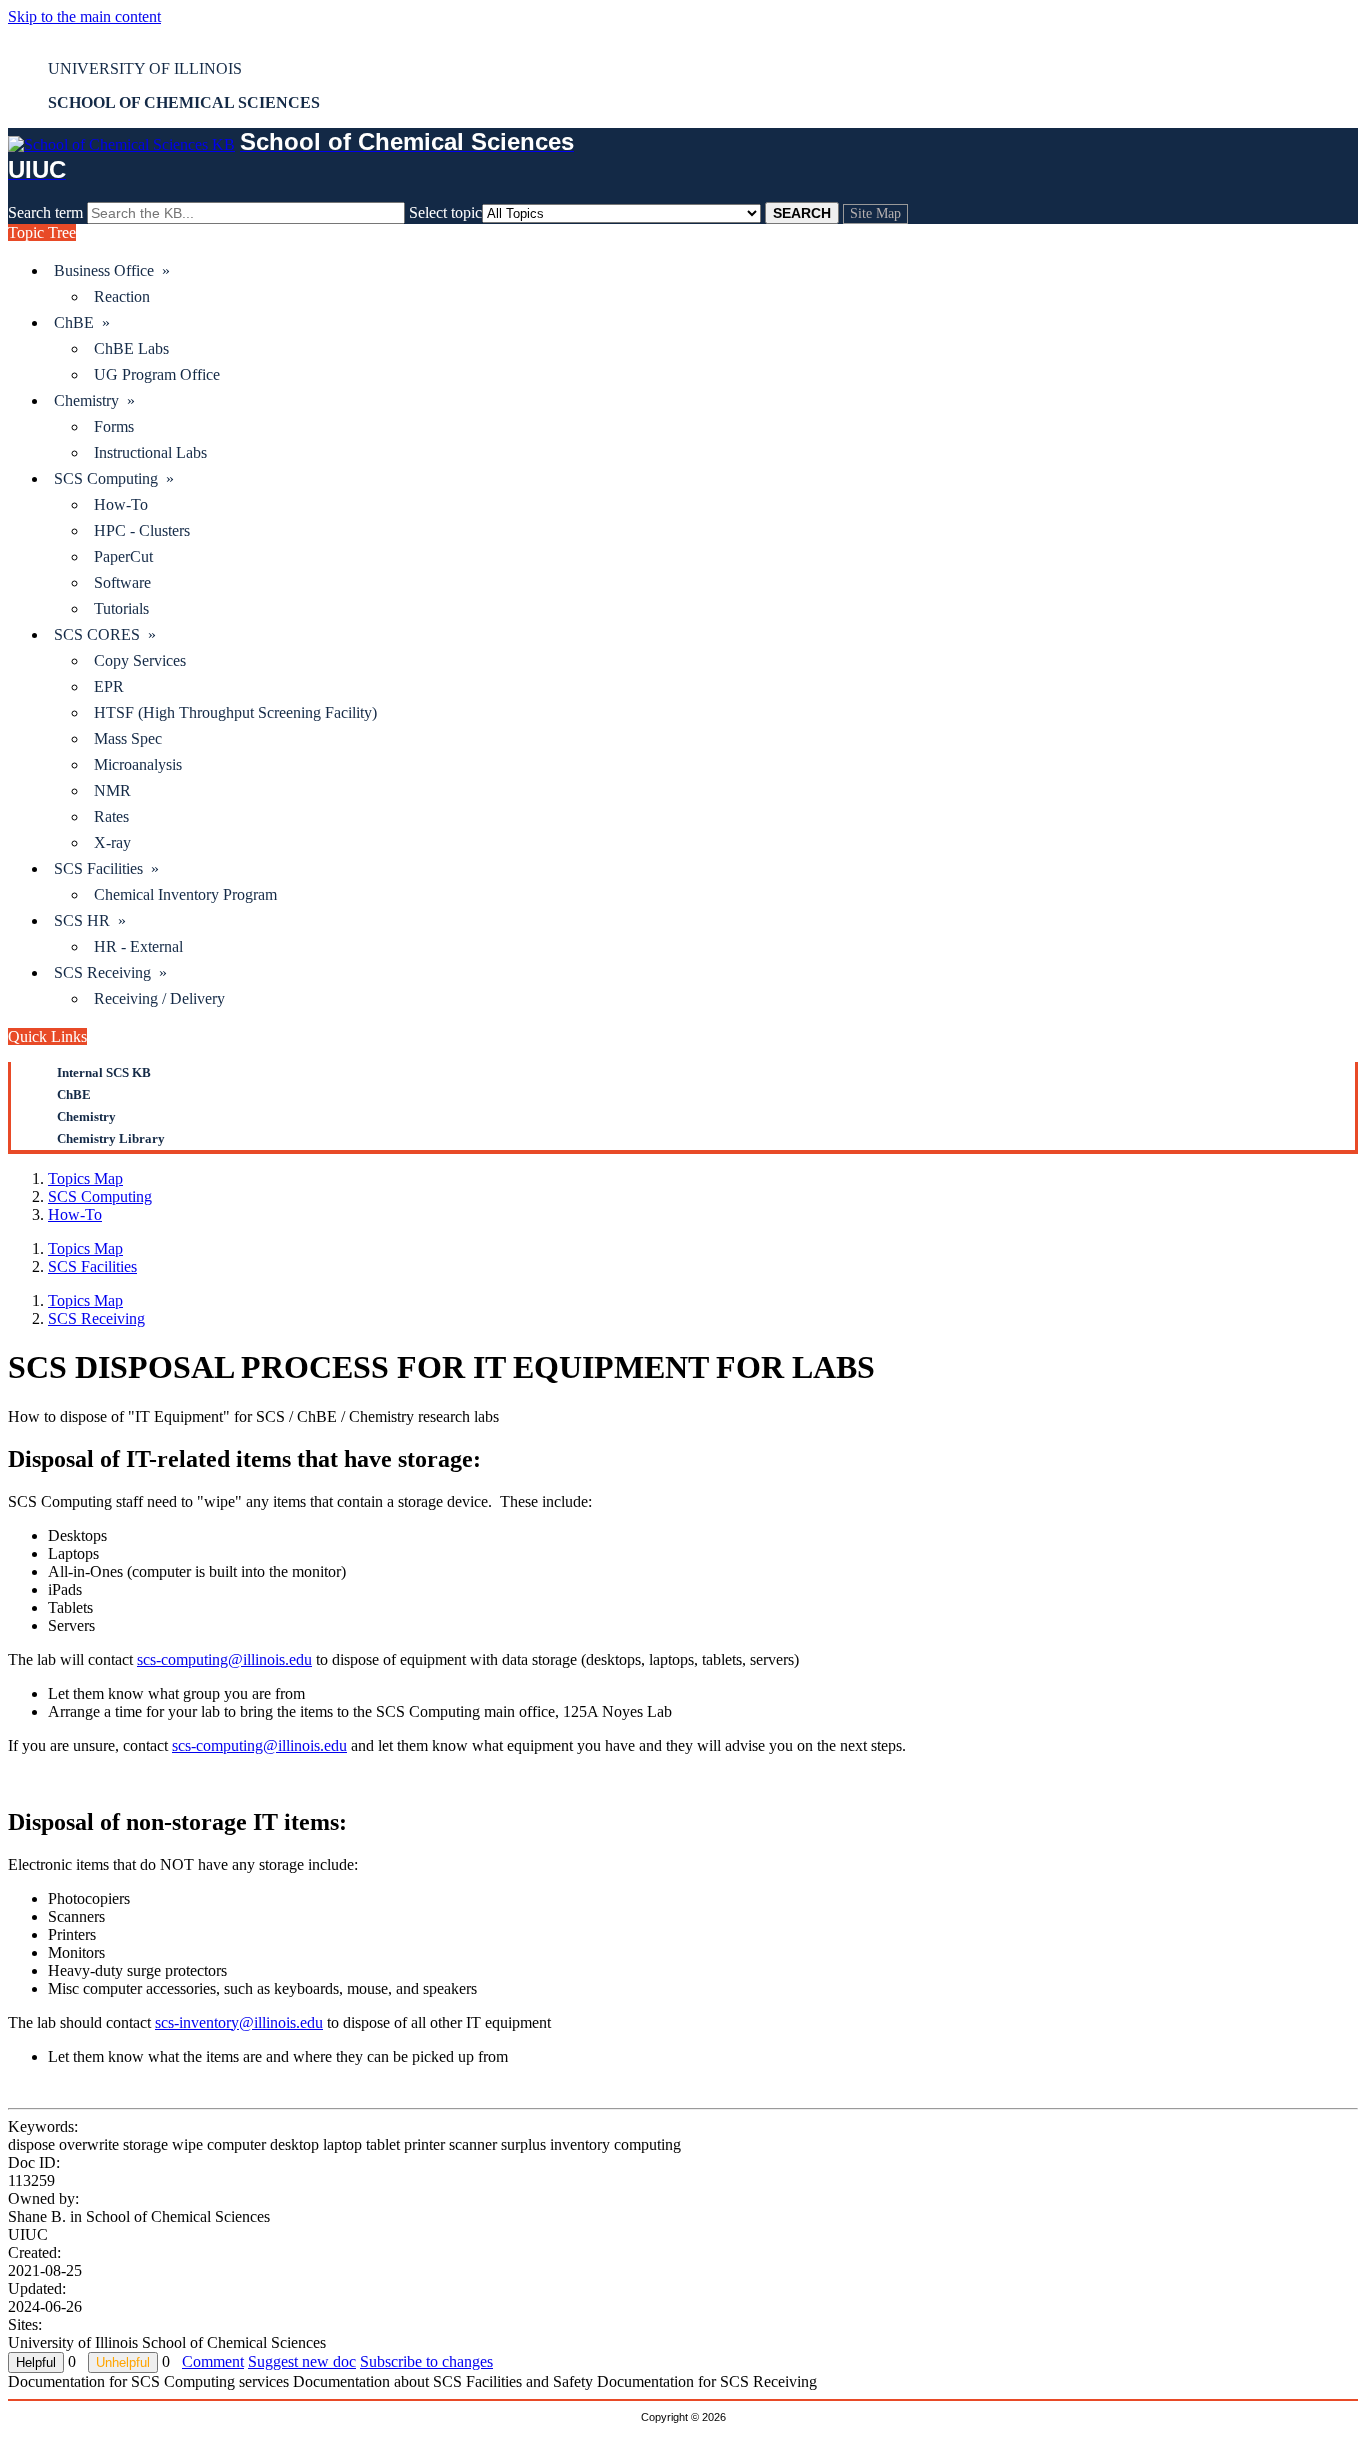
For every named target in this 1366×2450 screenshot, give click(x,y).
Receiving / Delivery (159, 998)
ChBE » (82, 322)
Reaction (122, 296)
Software (122, 582)
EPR (109, 686)
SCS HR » (90, 920)
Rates (111, 816)
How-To (121, 504)
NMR (112, 790)
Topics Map (85, 1178)
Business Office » (112, 270)
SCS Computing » (114, 478)
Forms (114, 426)
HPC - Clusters (142, 530)
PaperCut (123, 556)
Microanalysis (138, 764)
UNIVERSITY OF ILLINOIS (145, 68)
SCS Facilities (92, 1266)
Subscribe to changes (426, 2361)
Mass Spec (128, 738)
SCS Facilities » (106, 868)
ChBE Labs (131, 348)
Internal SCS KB (104, 1072)
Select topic (445, 212)
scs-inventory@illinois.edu (239, 2022)
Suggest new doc (302, 2361)
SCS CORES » (105, 634)
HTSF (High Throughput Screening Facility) (235, 712)
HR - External (138, 946)
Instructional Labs (150, 452)
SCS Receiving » (110, 972)
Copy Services (140, 660)
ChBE (74, 1094)
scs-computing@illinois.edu (224, 1659)
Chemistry (86, 1116)
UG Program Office (157, 374)
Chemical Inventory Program (185, 894)
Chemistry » (94, 400)
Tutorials (121, 608)
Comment (213, 2361)
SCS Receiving (96, 1318)
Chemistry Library (111, 1138)
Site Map (875, 213)
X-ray (112, 842)
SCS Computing (100, 1196)
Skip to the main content (84, 16)
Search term (45, 212)
